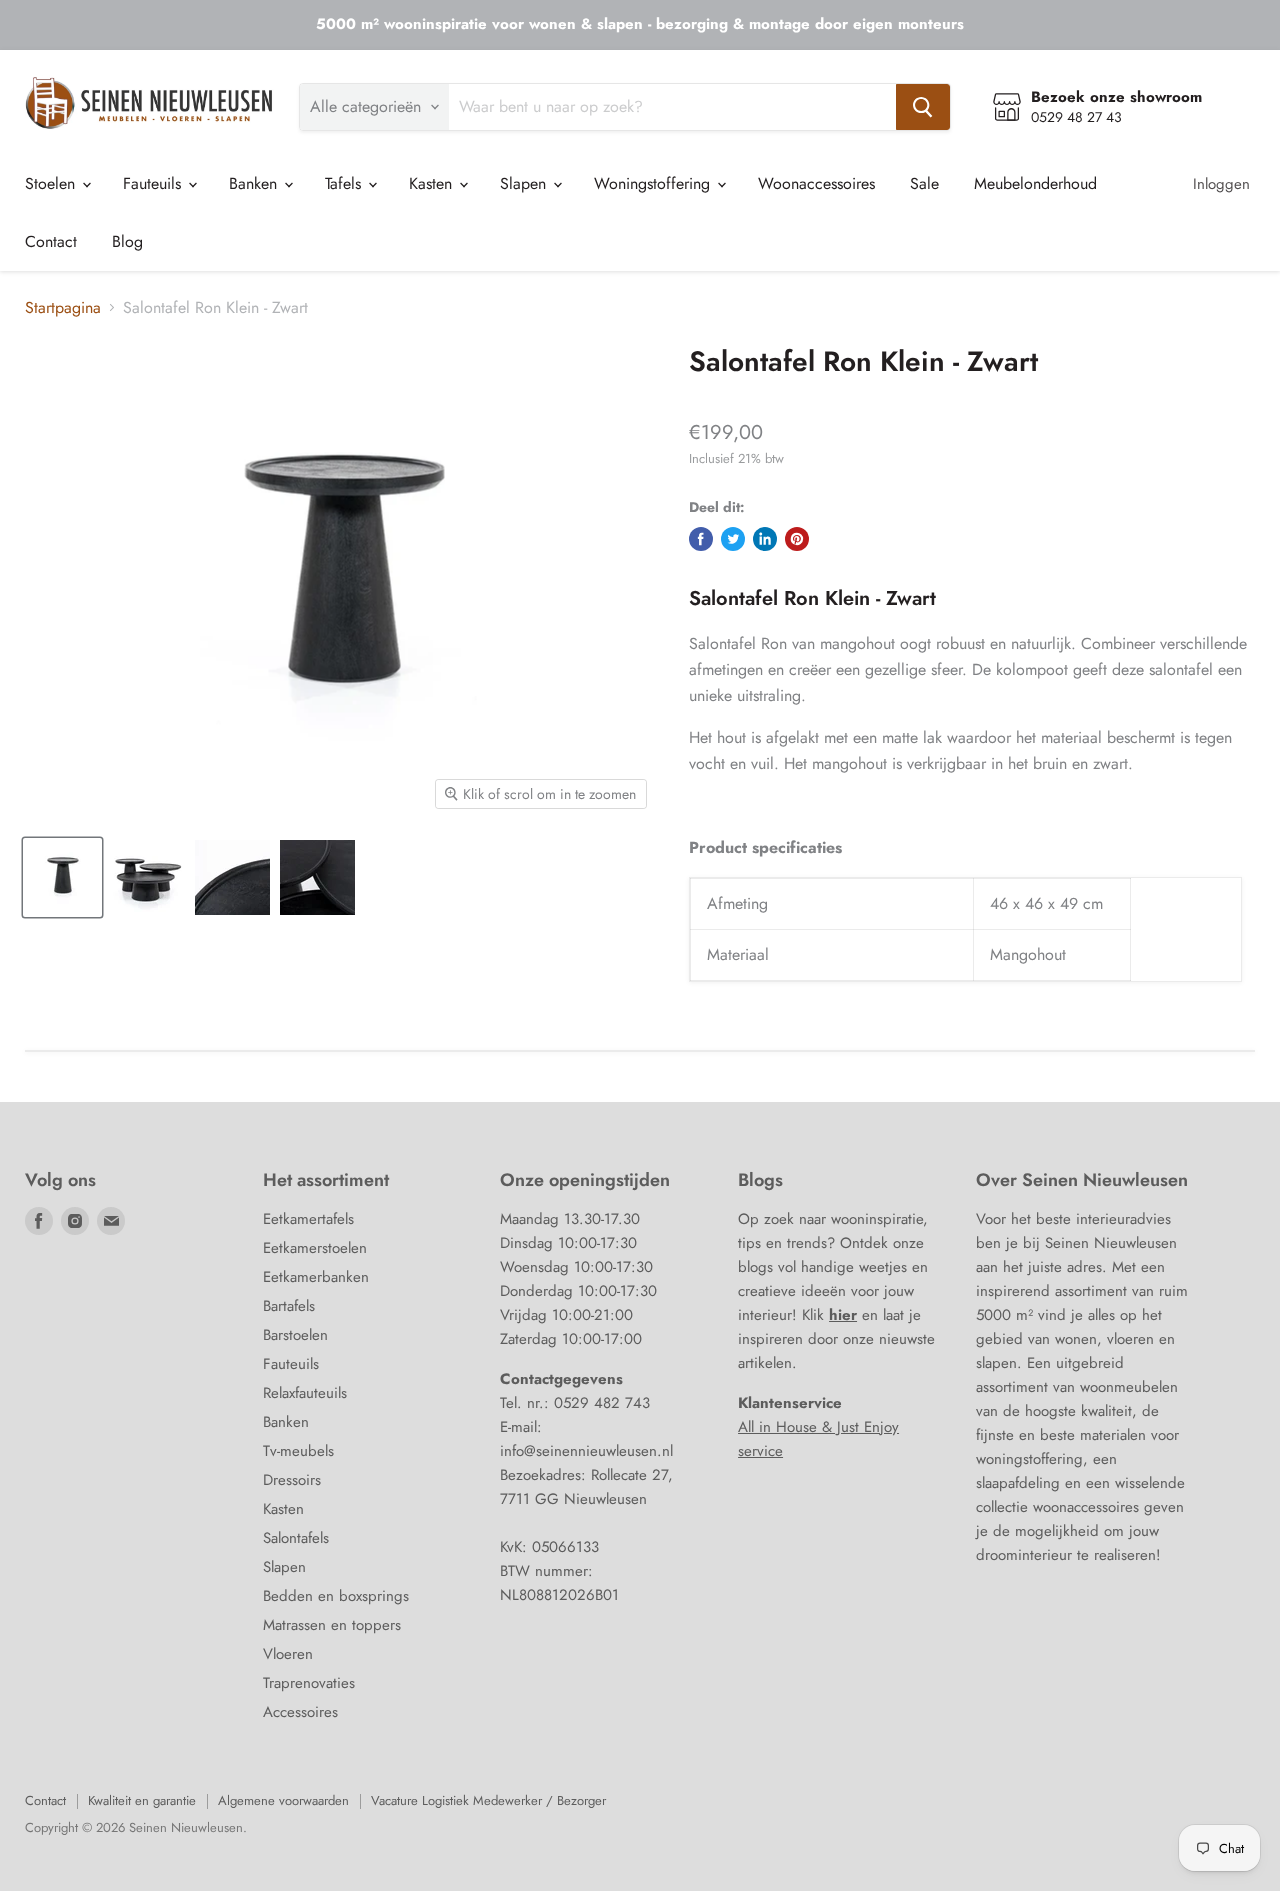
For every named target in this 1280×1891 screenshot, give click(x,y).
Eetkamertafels (308, 1219)
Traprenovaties (309, 1683)
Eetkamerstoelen (315, 1248)
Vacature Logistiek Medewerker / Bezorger (488, 1800)
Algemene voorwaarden (283, 1800)
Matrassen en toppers (332, 1625)
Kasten (433, 183)
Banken (255, 183)
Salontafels (296, 1538)
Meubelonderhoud (1035, 183)
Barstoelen (295, 1335)
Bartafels (289, 1306)
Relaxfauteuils (305, 1393)
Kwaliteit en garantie (142, 1800)
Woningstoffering (654, 183)
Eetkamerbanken (316, 1277)
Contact (51, 241)
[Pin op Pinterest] (797, 539)
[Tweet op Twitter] (733, 539)
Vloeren (288, 1654)
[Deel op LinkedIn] (765, 539)
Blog (127, 241)
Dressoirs (292, 1480)
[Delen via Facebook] (701, 539)
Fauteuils (154, 183)
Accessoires (300, 1712)
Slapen (525, 183)
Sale (924, 183)
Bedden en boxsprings (336, 1596)
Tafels (345, 183)
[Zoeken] (923, 107)
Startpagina (63, 308)
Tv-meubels (298, 1451)
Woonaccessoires (816, 183)
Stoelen (52, 183)
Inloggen (1221, 184)
